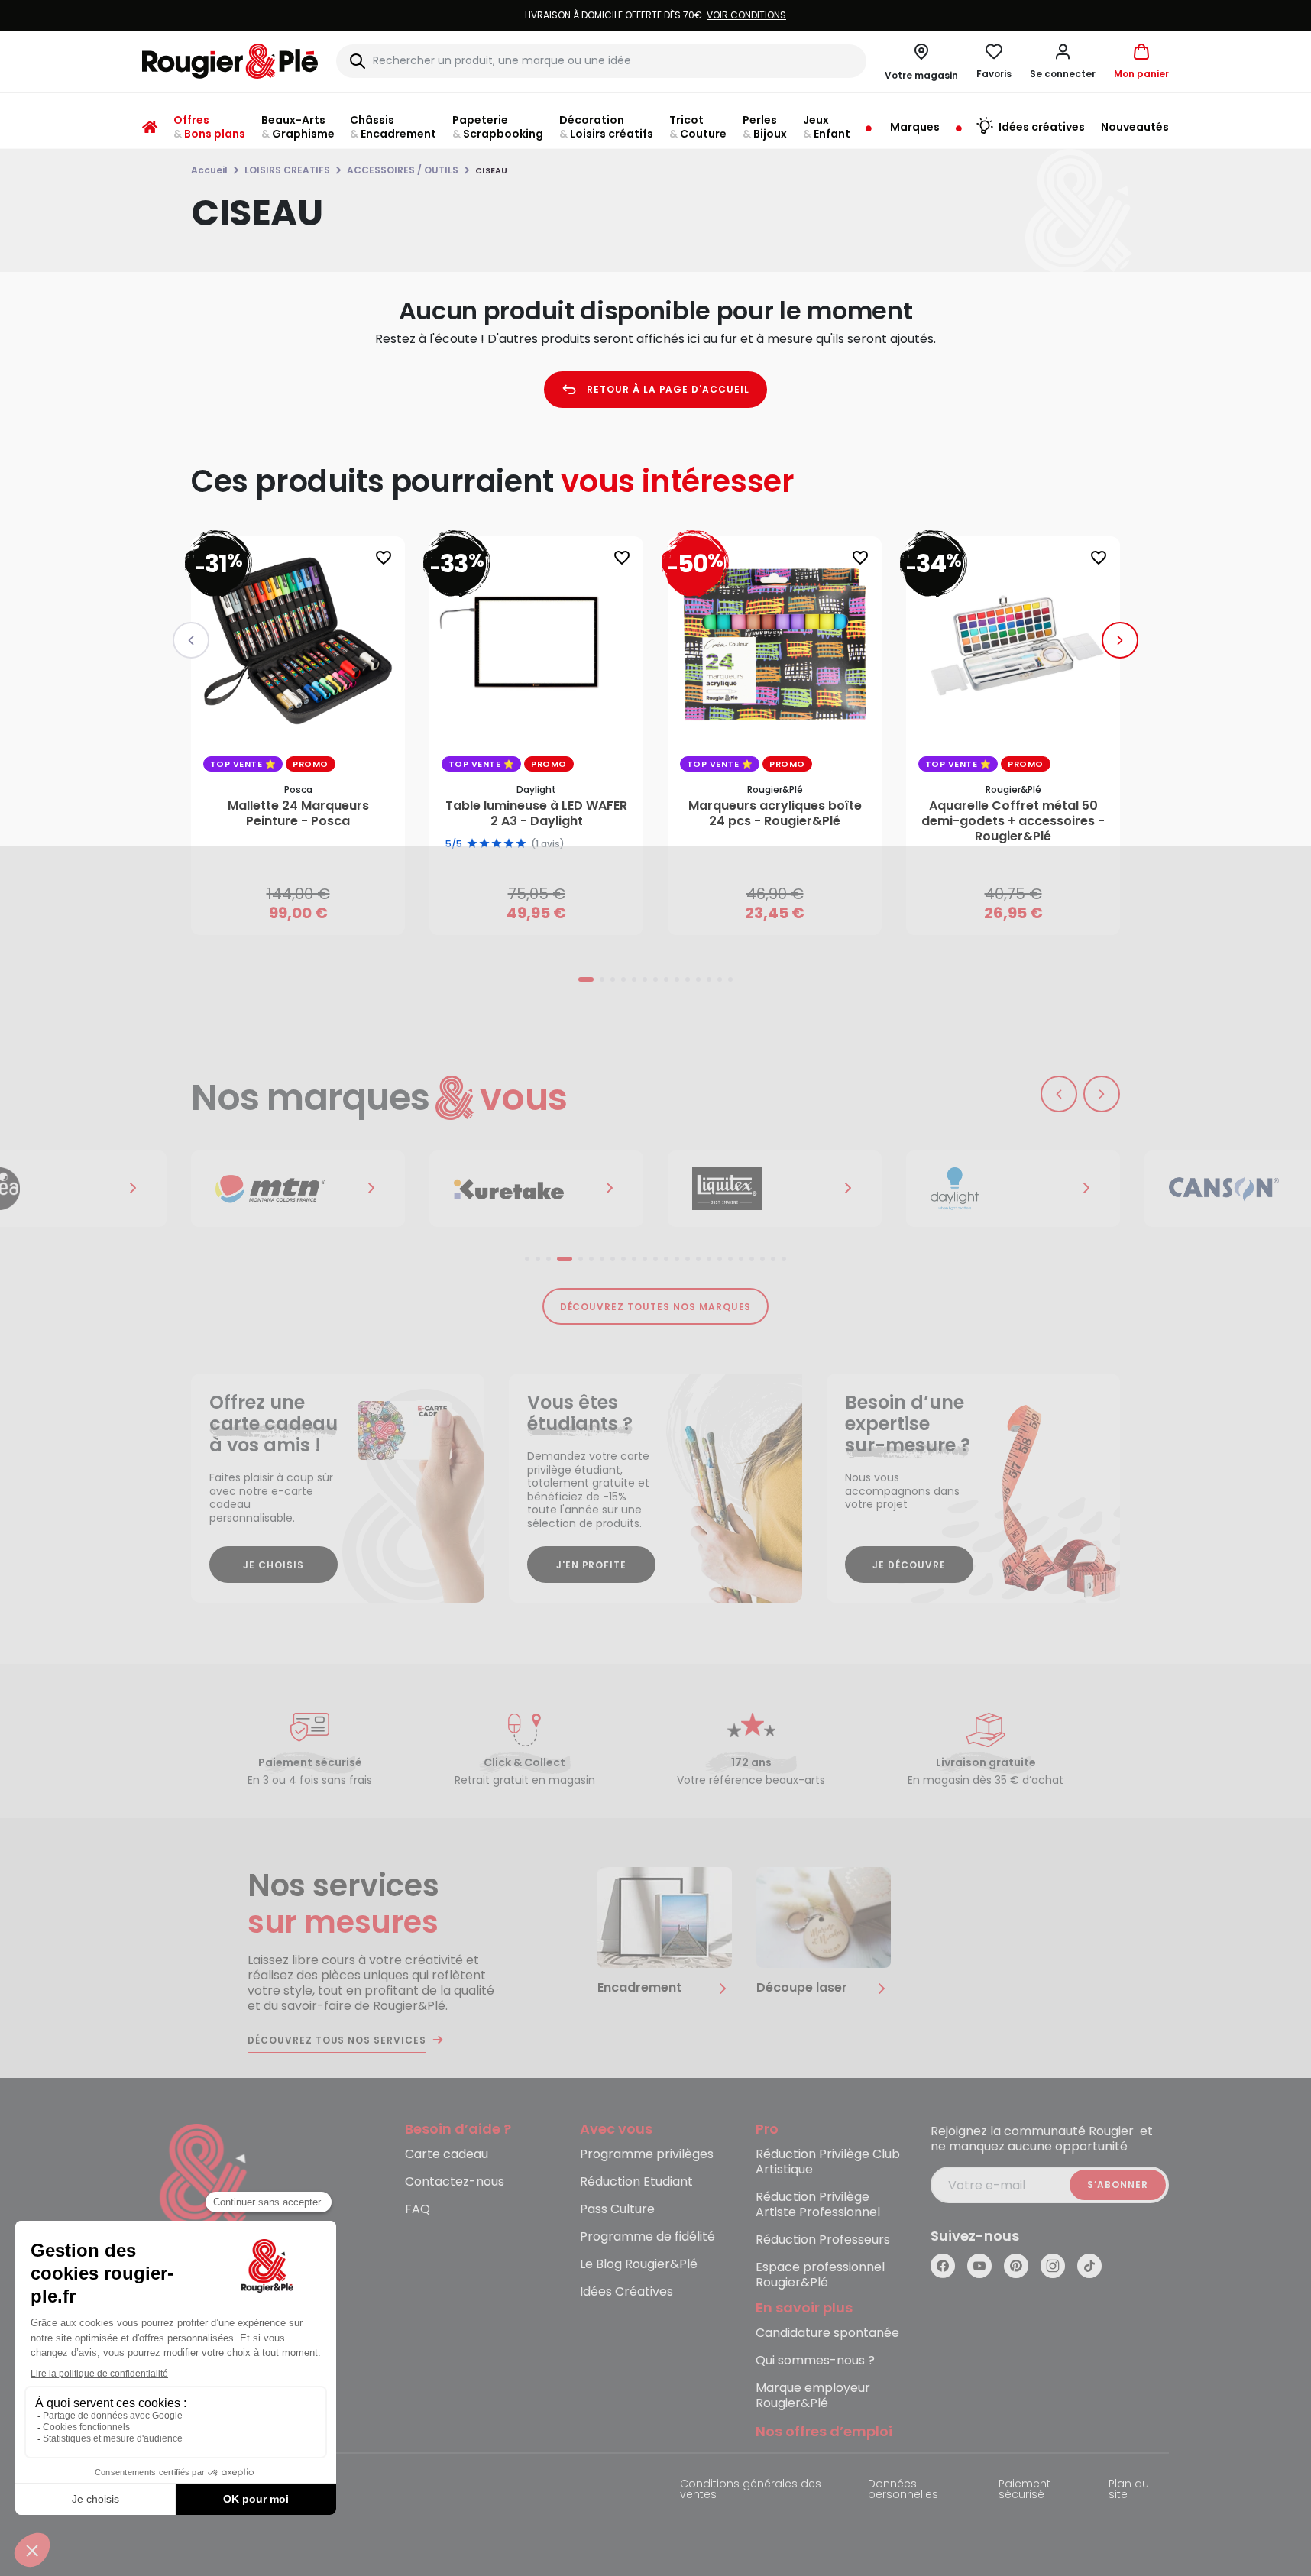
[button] (1063, 61)
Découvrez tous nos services (337, 2040)
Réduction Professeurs (823, 2240)
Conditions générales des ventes (751, 2490)
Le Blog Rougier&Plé (639, 2265)
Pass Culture (617, 2210)
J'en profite (592, 1565)
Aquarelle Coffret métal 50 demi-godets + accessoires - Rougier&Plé (1013, 821)
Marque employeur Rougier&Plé (813, 2396)
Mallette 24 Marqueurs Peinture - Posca (298, 814)
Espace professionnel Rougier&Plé (820, 2275)
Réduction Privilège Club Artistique (828, 2162)
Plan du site (1129, 2490)
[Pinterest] (1016, 2266)
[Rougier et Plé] (204, 2186)
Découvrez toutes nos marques (656, 1307)
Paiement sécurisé (1025, 2490)
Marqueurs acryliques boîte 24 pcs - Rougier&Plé (775, 814)
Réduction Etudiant (636, 2182)
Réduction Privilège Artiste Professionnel (818, 2205)
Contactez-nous (455, 2182)
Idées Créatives (626, 2292)
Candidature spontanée (827, 2333)
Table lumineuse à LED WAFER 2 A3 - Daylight (536, 814)
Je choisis (274, 1565)
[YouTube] (979, 2266)
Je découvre (909, 1565)
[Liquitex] (775, 1189)
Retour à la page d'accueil (668, 389)
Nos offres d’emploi (824, 2432)
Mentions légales (188, 2485)
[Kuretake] (536, 1189)
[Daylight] (1013, 1189)
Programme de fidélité (647, 2237)
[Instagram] (1053, 2266)
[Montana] (298, 1189)
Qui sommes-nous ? (815, 2361)
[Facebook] (943, 2266)
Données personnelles (903, 2490)
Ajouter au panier (311, 909)
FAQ (418, 2210)
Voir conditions (746, 15)
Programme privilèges (647, 2155)
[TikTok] (1089, 2266)
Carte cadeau (447, 2155)
